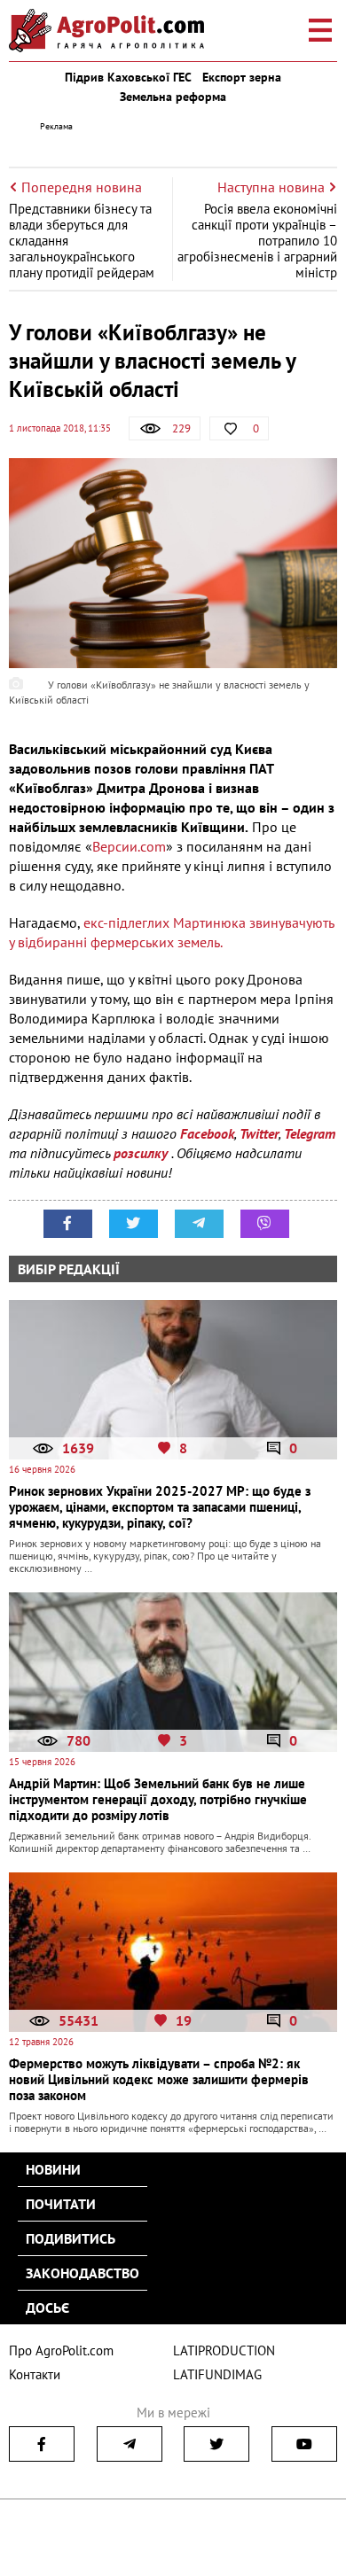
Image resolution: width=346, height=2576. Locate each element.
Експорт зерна (242, 77)
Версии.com (129, 846)
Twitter (259, 1133)
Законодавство (83, 2273)
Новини (53, 2169)
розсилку (142, 1153)
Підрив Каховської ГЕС (128, 77)
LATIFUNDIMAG (217, 2374)
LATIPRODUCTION (224, 2350)
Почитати (61, 2204)
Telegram (310, 1133)
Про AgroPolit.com (61, 2350)
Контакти (35, 2374)
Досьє (47, 2308)
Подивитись (71, 2238)
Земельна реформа (173, 97)
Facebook (207, 1133)
